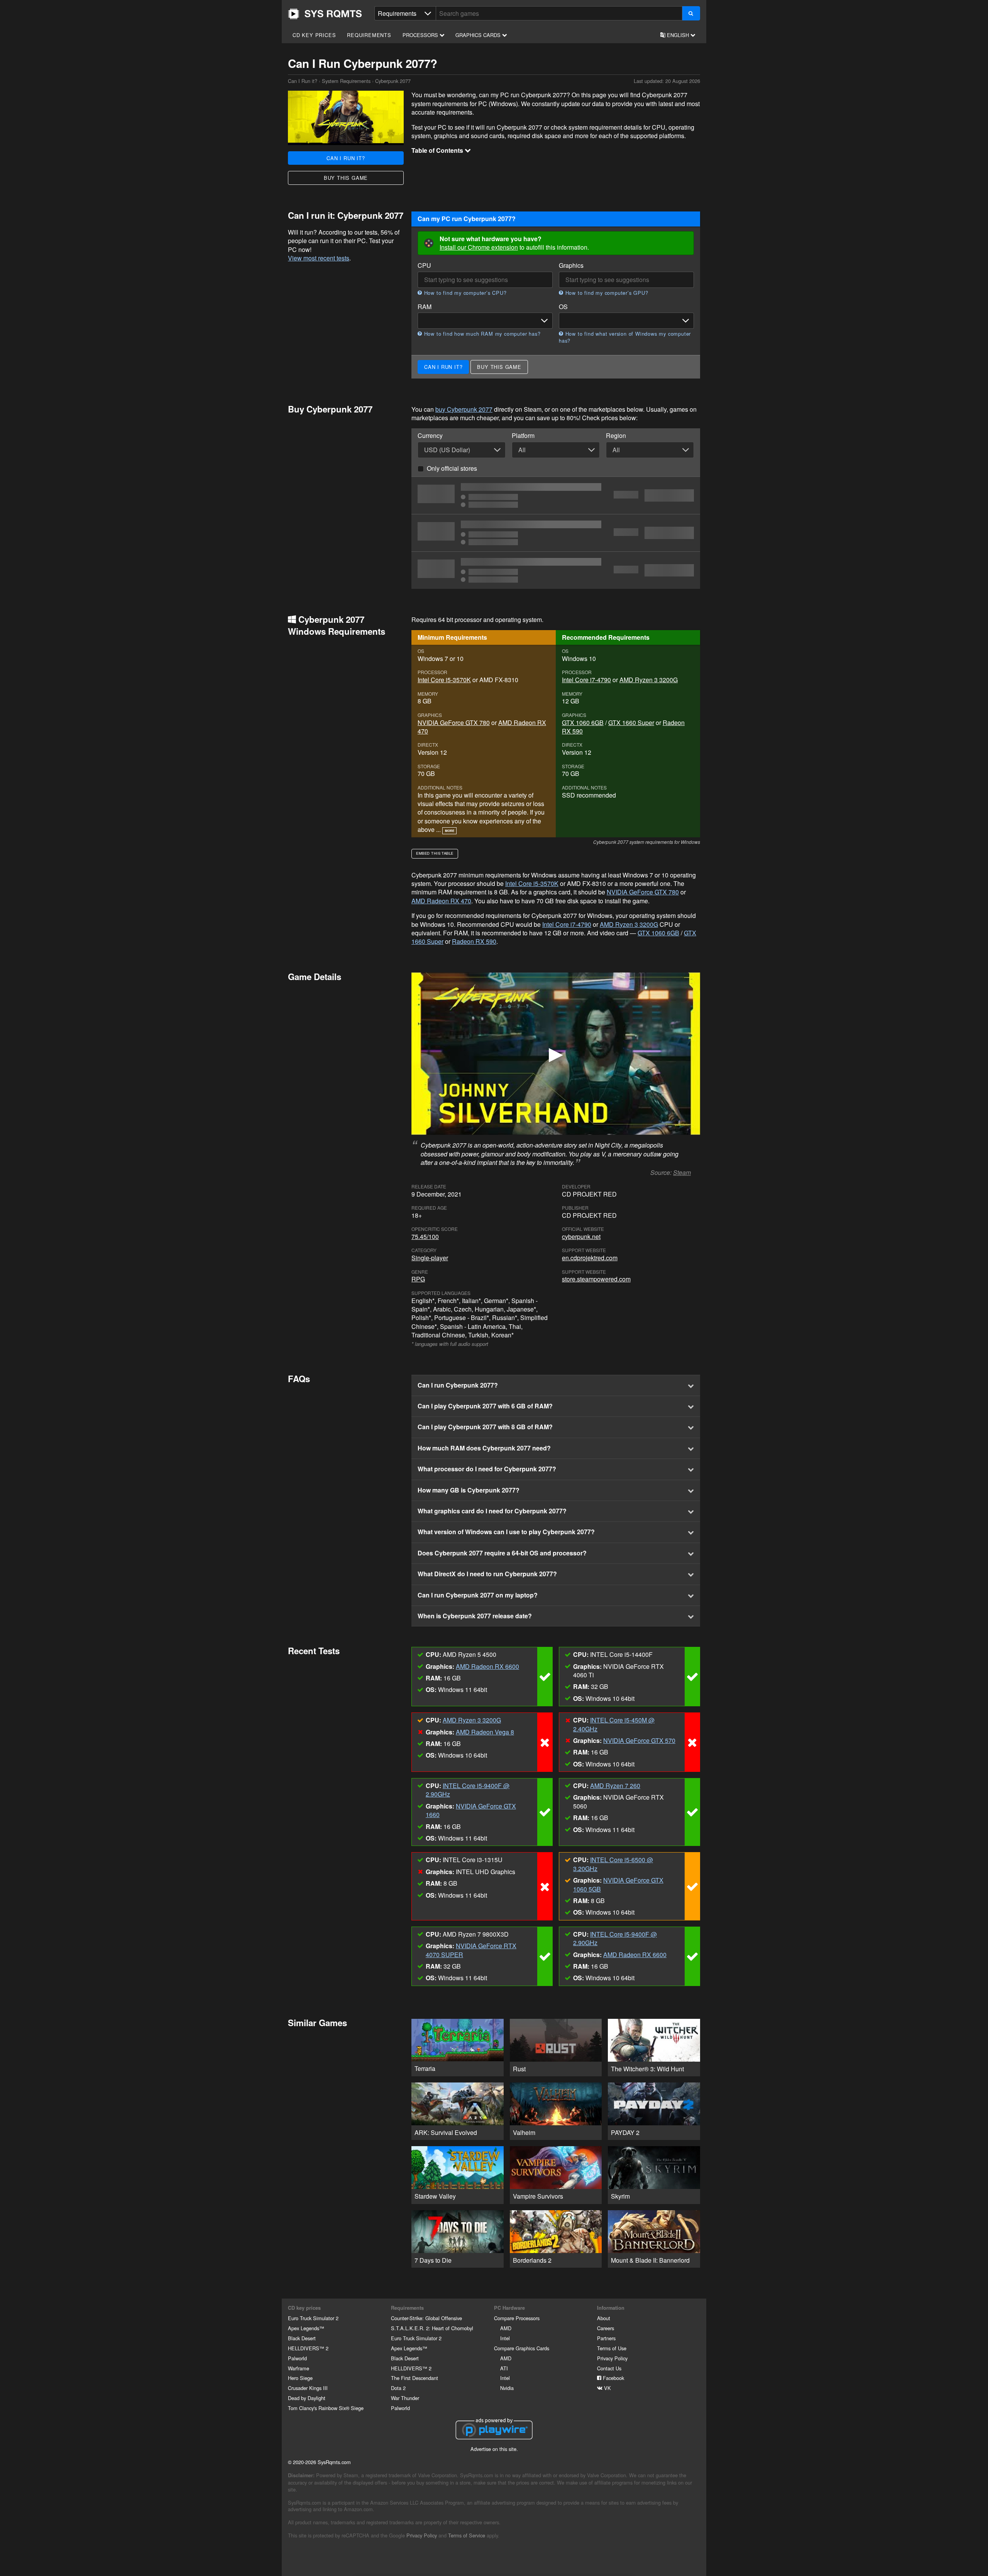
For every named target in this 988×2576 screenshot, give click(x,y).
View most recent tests (319, 258)
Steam (682, 1172)
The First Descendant (414, 2378)
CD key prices (314, 35)
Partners (606, 2338)
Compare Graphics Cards (522, 2348)
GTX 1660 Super (631, 723)
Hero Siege (300, 2378)
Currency (430, 436)
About (604, 2318)
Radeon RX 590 (474, 941)
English (678, 35)
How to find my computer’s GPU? (606, 293)
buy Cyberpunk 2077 (464, 409)
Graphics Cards (479, 35)
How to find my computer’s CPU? (464, 293)
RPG (418, 1279)
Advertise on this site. (494, 2449)
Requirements (369, 35)
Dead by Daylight (307, 2398)
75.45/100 (425, 1236)
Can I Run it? (325, 14)
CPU (424, 265)
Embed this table (435, 853)
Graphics (571, 265)
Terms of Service (467, 2535)
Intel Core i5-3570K (444, 680)
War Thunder (405, 2398)
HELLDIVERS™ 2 (308, 2348)
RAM (425, 307)
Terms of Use (612, 2348)
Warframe (299, 2368)
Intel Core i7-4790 (586, 680)
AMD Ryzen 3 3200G (649, 680)
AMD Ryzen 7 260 (615, 1786)
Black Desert (302, 2338)
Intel (505, 2338)
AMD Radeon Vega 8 (485, 1732)
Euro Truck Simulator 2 (313, 2318)
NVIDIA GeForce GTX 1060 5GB (618, 1884)
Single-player (430, 1258)
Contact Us (609, 2368)
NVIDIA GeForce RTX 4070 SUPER (471, 1950)
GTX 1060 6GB (583, 723)
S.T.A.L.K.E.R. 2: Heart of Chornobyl (432, 2328)
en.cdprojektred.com (590, 1258)
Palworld (297, 2358)
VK (607, 2388)
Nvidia (507, 2388)
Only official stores (452, 468)
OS (563, 307)
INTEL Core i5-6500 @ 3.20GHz (613, 1864)
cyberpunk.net (581, 1236)
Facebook (613, 2378)
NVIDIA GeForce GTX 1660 (471, 1810)
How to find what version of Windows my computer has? (625, 337)
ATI (504, 2368)
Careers (606, 2328)
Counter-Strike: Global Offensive (426, 2318)
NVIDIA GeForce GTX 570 (639, 1740)
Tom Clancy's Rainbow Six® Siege (326, 2408)
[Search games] (691, 13)
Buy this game (346, 178)
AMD (506, 2328)
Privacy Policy (612, 2358)
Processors (421, 35)
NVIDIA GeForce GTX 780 (454, 723)
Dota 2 (398, 2388)
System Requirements (346, 81)
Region (616, 436)
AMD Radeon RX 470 (441, 901)
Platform (523, 436)
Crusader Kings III (308, 2388)
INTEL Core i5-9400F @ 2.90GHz (468, 1790)
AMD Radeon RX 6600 (487, 1666)
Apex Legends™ (306, 2328)
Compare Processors (517, 2318)
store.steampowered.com (596, 1279)
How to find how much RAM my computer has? (481, 334)
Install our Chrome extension (479, 247)
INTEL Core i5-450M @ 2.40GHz (614, 1724)
